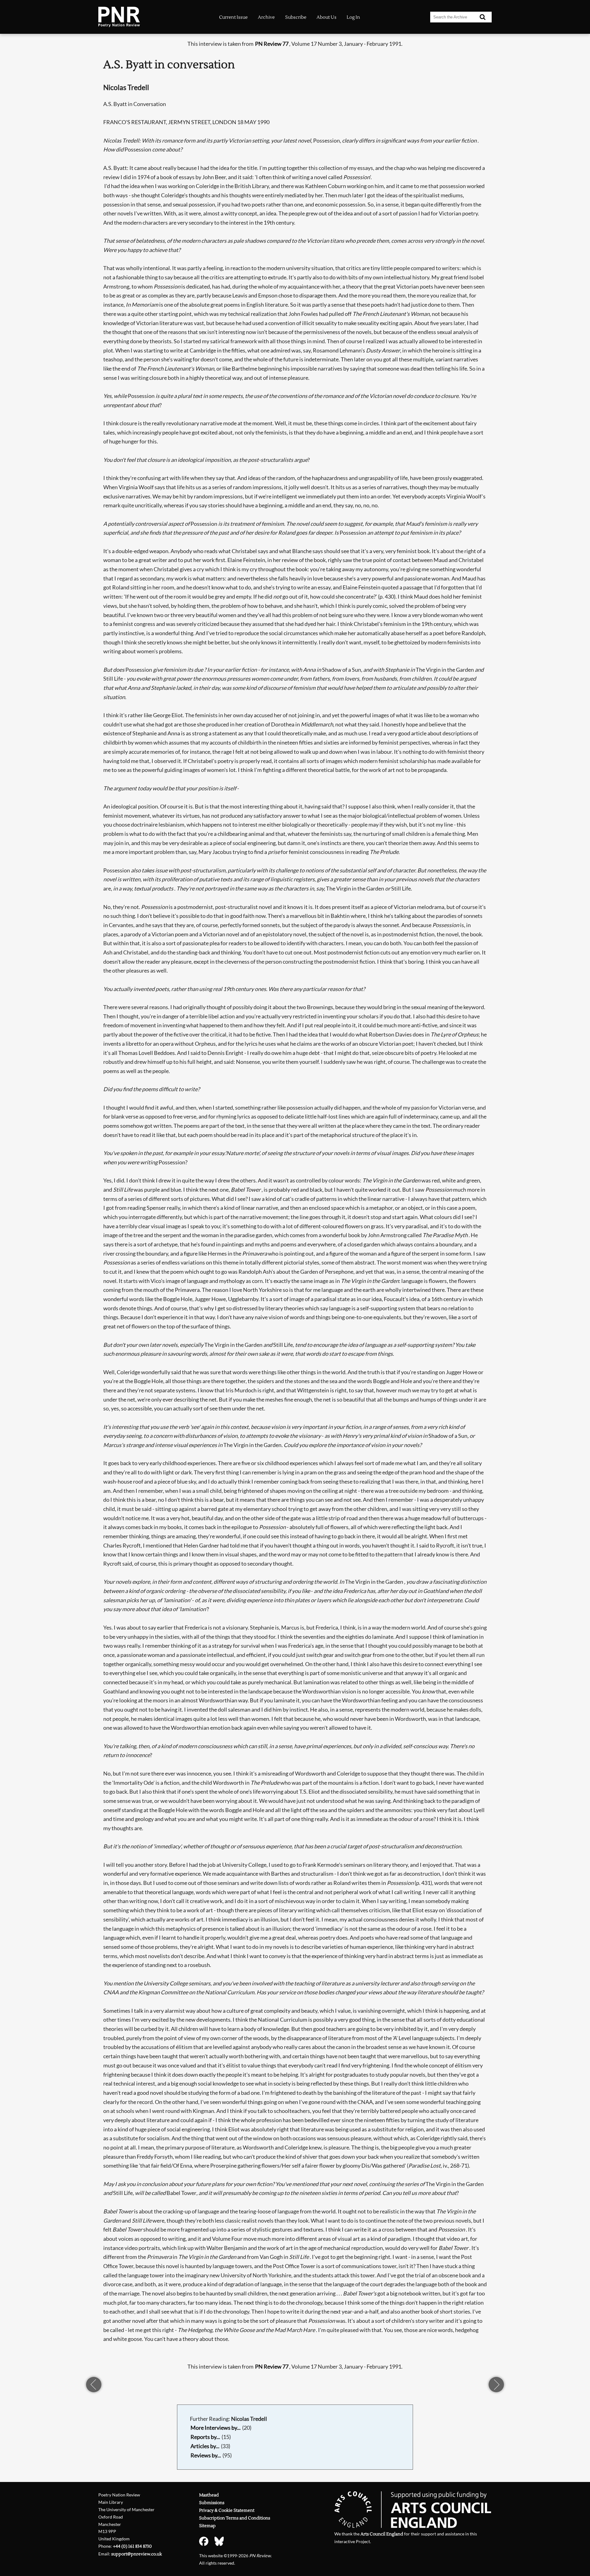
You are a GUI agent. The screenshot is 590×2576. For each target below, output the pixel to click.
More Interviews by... (216, 2428)
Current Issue (233, 17)
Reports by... (205, 2437)
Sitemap (207, 2526)
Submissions (212, 2503)
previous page (94, 2385)
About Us (326, 17)
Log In (353, 17)
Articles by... (205, 2446)
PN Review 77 (272, 44)
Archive (266, 17)
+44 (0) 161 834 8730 (132, 2546)
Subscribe (296, 17)
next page (496, 2385)
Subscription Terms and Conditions (235, 2518)
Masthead (209, 2495)
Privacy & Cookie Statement (227, 2510)
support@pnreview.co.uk (137, 2554)
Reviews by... (206, 2455)
